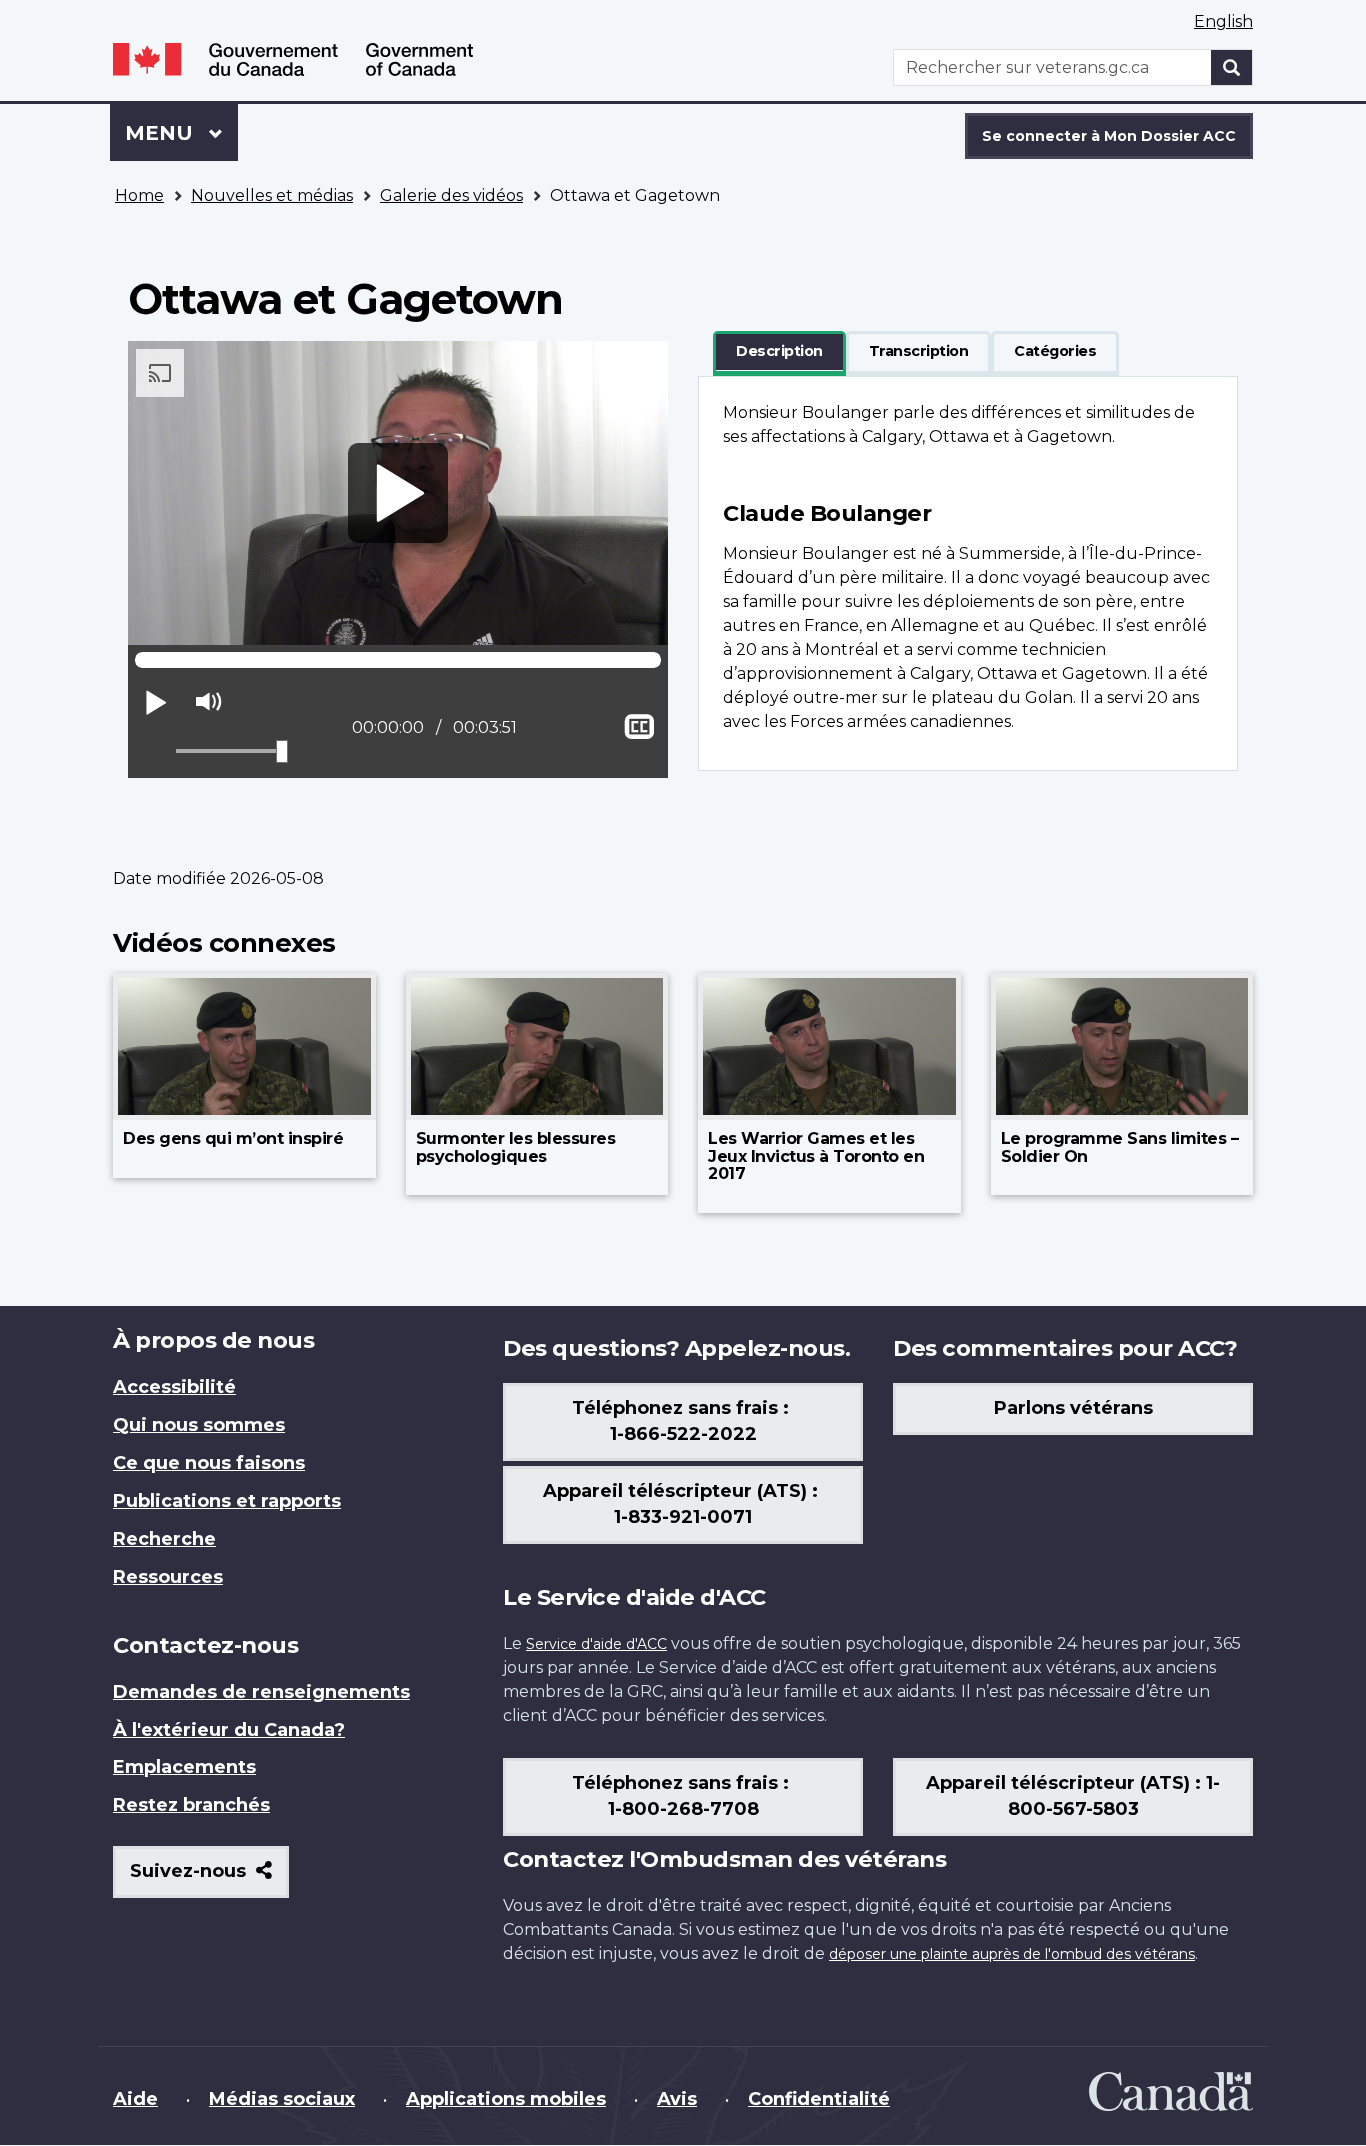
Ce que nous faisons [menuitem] (209, 1463)
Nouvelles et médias (272, 195)
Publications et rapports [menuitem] (227, 1501)
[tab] (779, 352)
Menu (181, 133)
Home (139, 195)
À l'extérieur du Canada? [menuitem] (229, 1730)
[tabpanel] (968, 573)
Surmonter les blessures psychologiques (516, 1147)
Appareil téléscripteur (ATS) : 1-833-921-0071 (683, 1504)
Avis (677, 2099)
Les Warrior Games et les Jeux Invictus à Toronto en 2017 (816, 1156)
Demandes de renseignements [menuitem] (261, 1692)
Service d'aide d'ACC (596, 1644)
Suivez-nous (209, 1878)
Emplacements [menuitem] (184, 1767)
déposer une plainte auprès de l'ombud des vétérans (1012, 1954)
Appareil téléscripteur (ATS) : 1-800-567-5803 (1073, 1796)
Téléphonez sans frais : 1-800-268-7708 (683, 1796)
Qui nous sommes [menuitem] (199, 1425)
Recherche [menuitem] (164, 1539)
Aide (135, 2099)
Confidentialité (819, 2099)
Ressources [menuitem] (168, 1577)
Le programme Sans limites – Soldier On (1120, 1147)
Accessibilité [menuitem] (174, 1387)
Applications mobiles (506, 2099)
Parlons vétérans (1073, 1408)
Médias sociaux (282, 2099)
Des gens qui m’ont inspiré (233, 1138)
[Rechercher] (1232, 67)
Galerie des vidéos (451, 195)
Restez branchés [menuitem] (191, 1805)
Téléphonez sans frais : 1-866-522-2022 (683, 1421)
